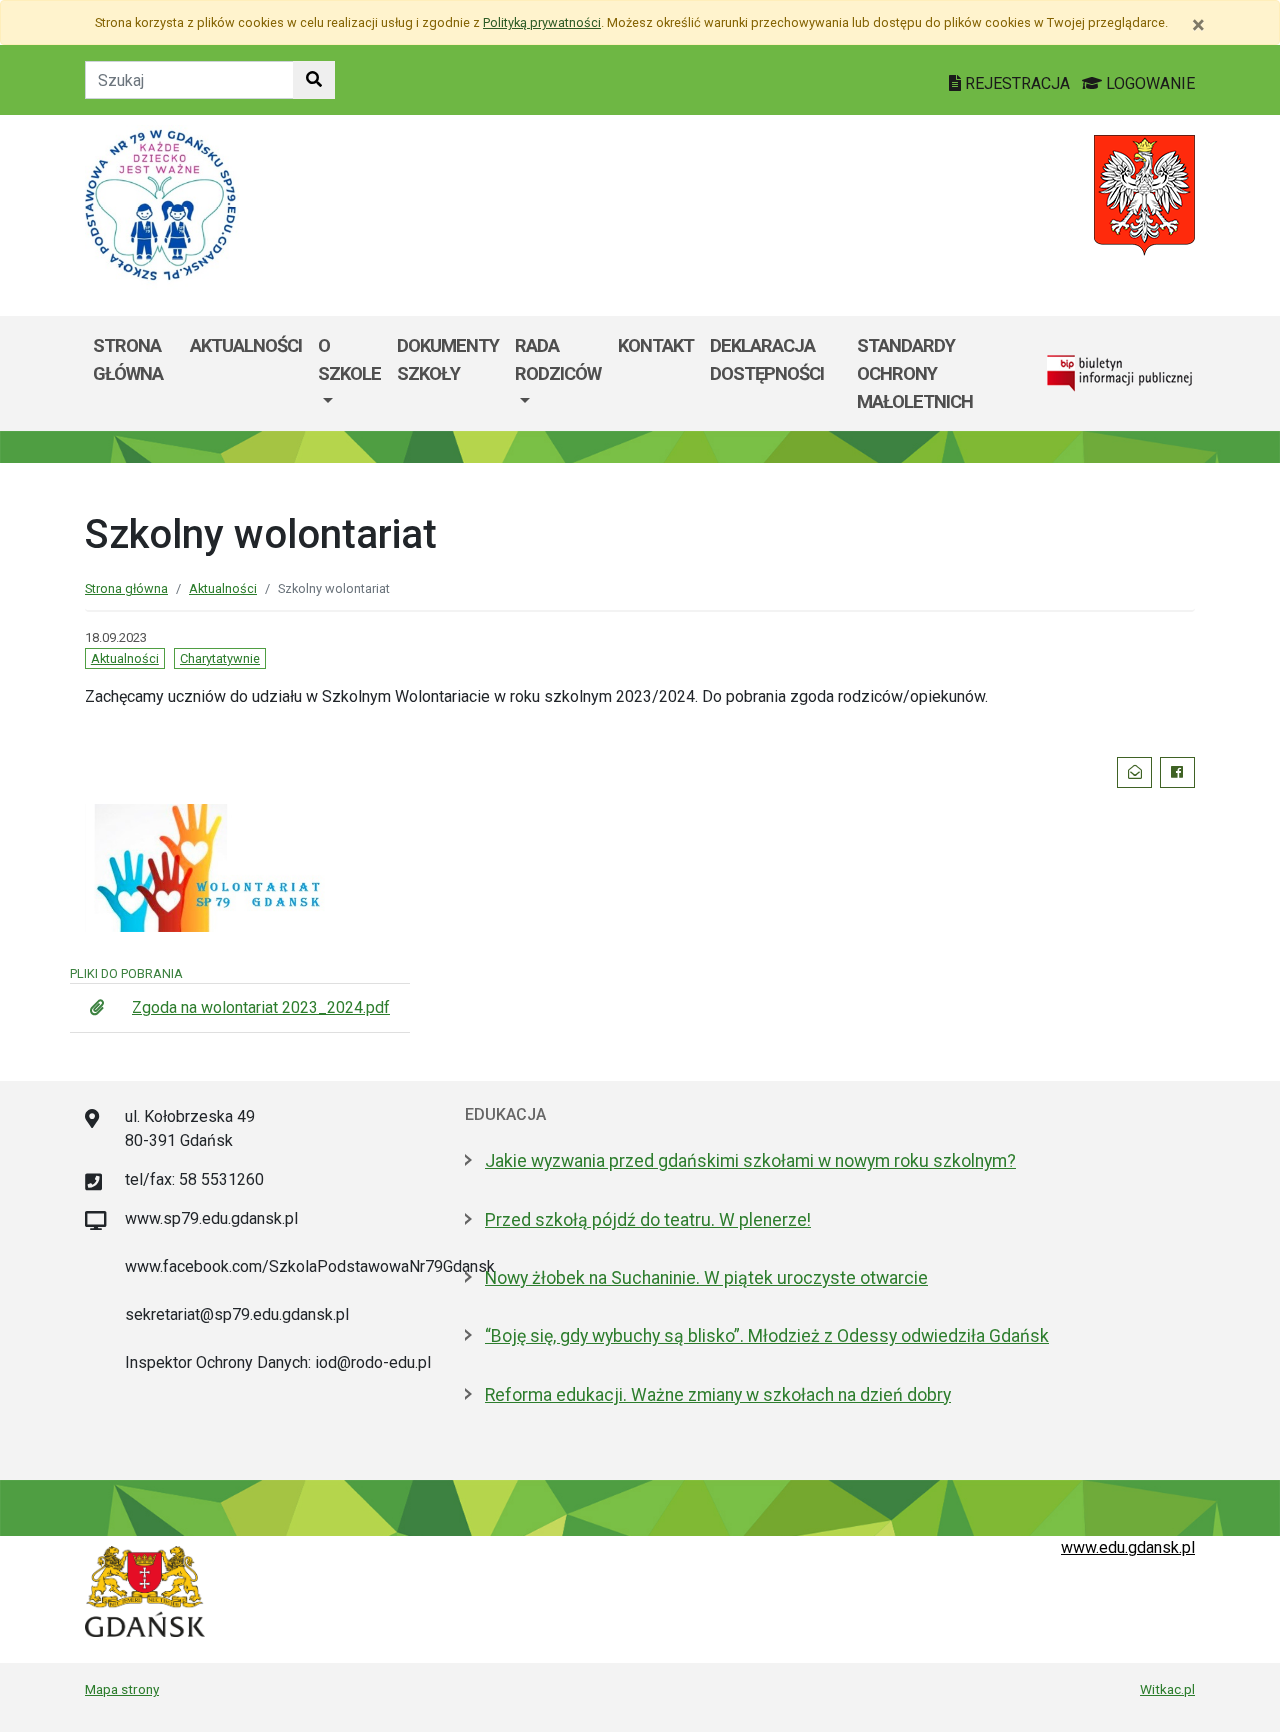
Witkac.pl (1167, 1689)
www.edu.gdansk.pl (1128, 1547)
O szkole (349, 359)
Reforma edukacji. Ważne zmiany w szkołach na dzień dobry (718, 1395)
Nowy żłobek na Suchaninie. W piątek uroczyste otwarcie (706, 1278)
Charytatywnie (220, 658)
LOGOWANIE (1148, 83)
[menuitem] (349, 373)
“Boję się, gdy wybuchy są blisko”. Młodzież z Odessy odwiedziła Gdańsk (767, 1336)
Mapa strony (122, 1689)
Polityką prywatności (542, 22)
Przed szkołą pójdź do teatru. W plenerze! (648, 1220)
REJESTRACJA (1017, 83)
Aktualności (246, 345)
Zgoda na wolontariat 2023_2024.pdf (261, 1007)
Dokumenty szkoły (448, 359)
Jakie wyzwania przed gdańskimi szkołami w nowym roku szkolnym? (750, 1161)
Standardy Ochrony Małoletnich (915, 373)
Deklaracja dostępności (767, 359)
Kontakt (656, 345)
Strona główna (128, 359)
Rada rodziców (558, 359)
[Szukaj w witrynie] (314, 80)
